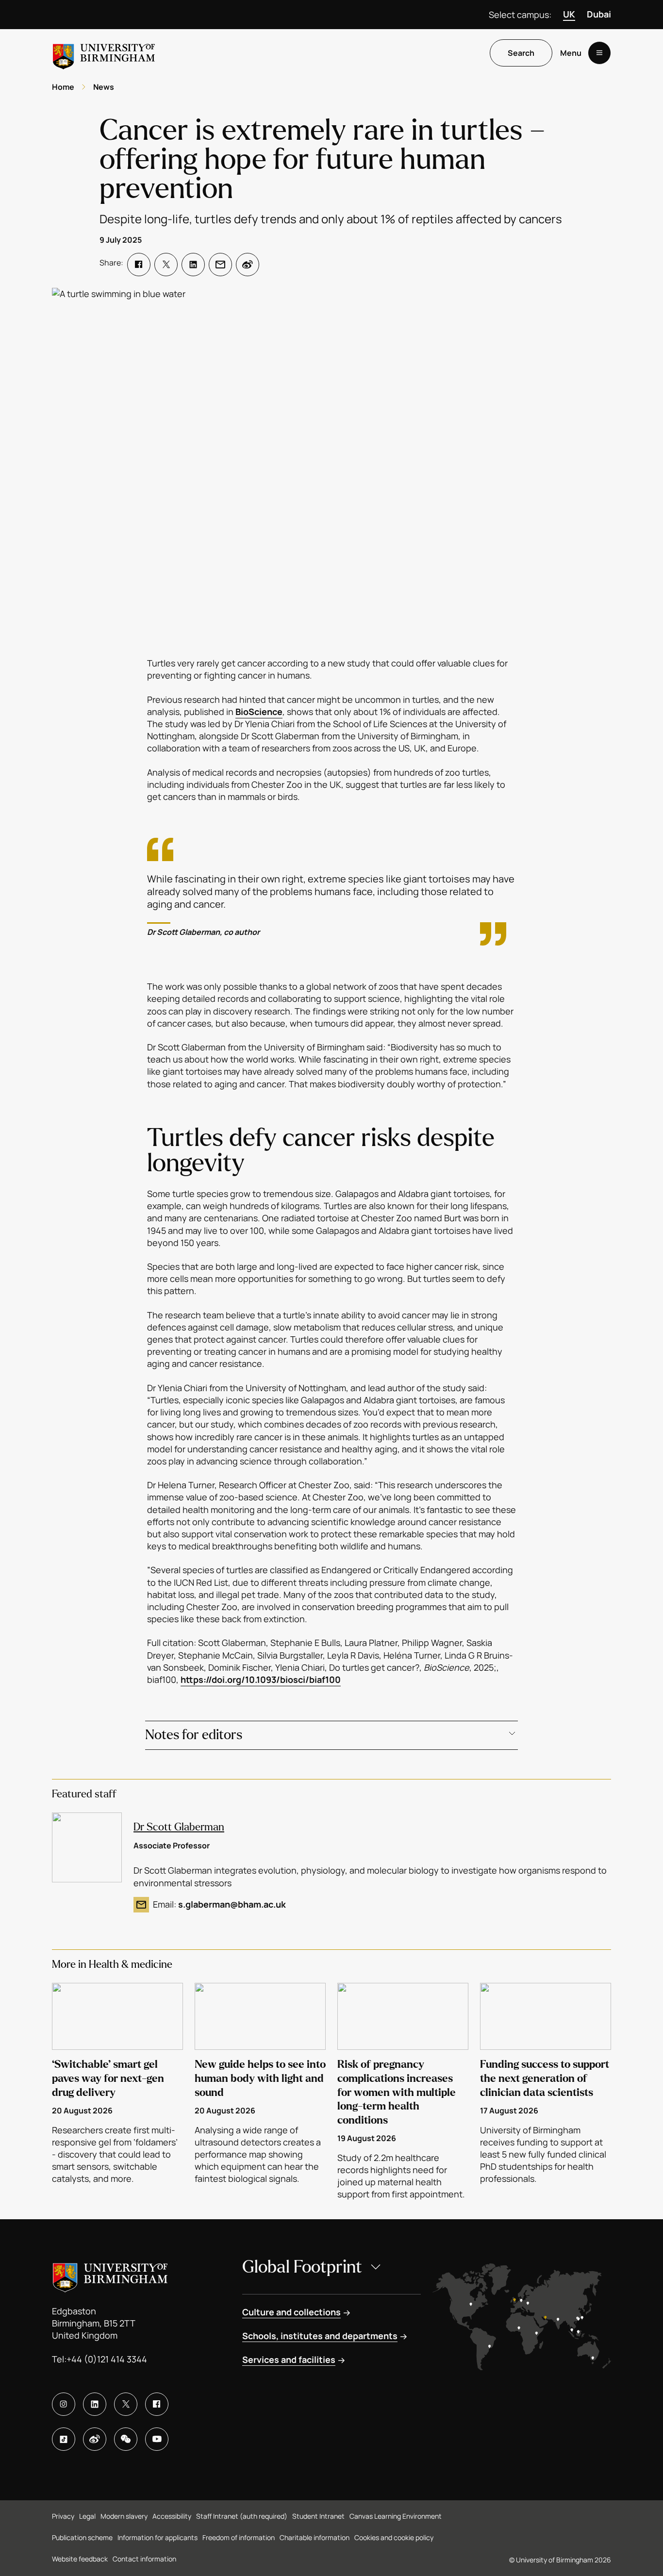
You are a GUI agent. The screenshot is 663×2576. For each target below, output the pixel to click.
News (104, 87)
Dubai (599, 14)
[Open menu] (599, 53)
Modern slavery (124, 2516)
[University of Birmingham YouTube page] (157, 2439)
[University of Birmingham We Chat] (126, 2439)
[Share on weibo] (248, 265)
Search (521, 53)
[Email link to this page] (220, 265)
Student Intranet (318, 2516)
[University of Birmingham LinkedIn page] (95, 2404)
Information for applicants (157, 2537)
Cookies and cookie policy (394, 2537)
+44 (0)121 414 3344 (107, 2359)
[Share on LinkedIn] (193, 265)
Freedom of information (239, 2537)
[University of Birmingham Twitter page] (126, 2404)
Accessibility (172, 2516)
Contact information (144, 2559)
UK (569, 14)
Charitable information (315, 2537)
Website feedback (80, 2559)
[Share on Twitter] (166, 265)
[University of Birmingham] (104, 53)
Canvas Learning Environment (396, 2516)
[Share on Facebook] (139, 265)
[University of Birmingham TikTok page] (64, 2439)
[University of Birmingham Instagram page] (64, 2404)
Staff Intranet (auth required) (242, 2516)
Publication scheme (82, 2537)
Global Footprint (302, 2267)
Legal (87, 2516)
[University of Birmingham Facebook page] (157, 2404)
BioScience (259, 712)
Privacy (63, 2516)
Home (63, 87)
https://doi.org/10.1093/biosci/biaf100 (261, 1679)
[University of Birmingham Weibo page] (95, 2439)
